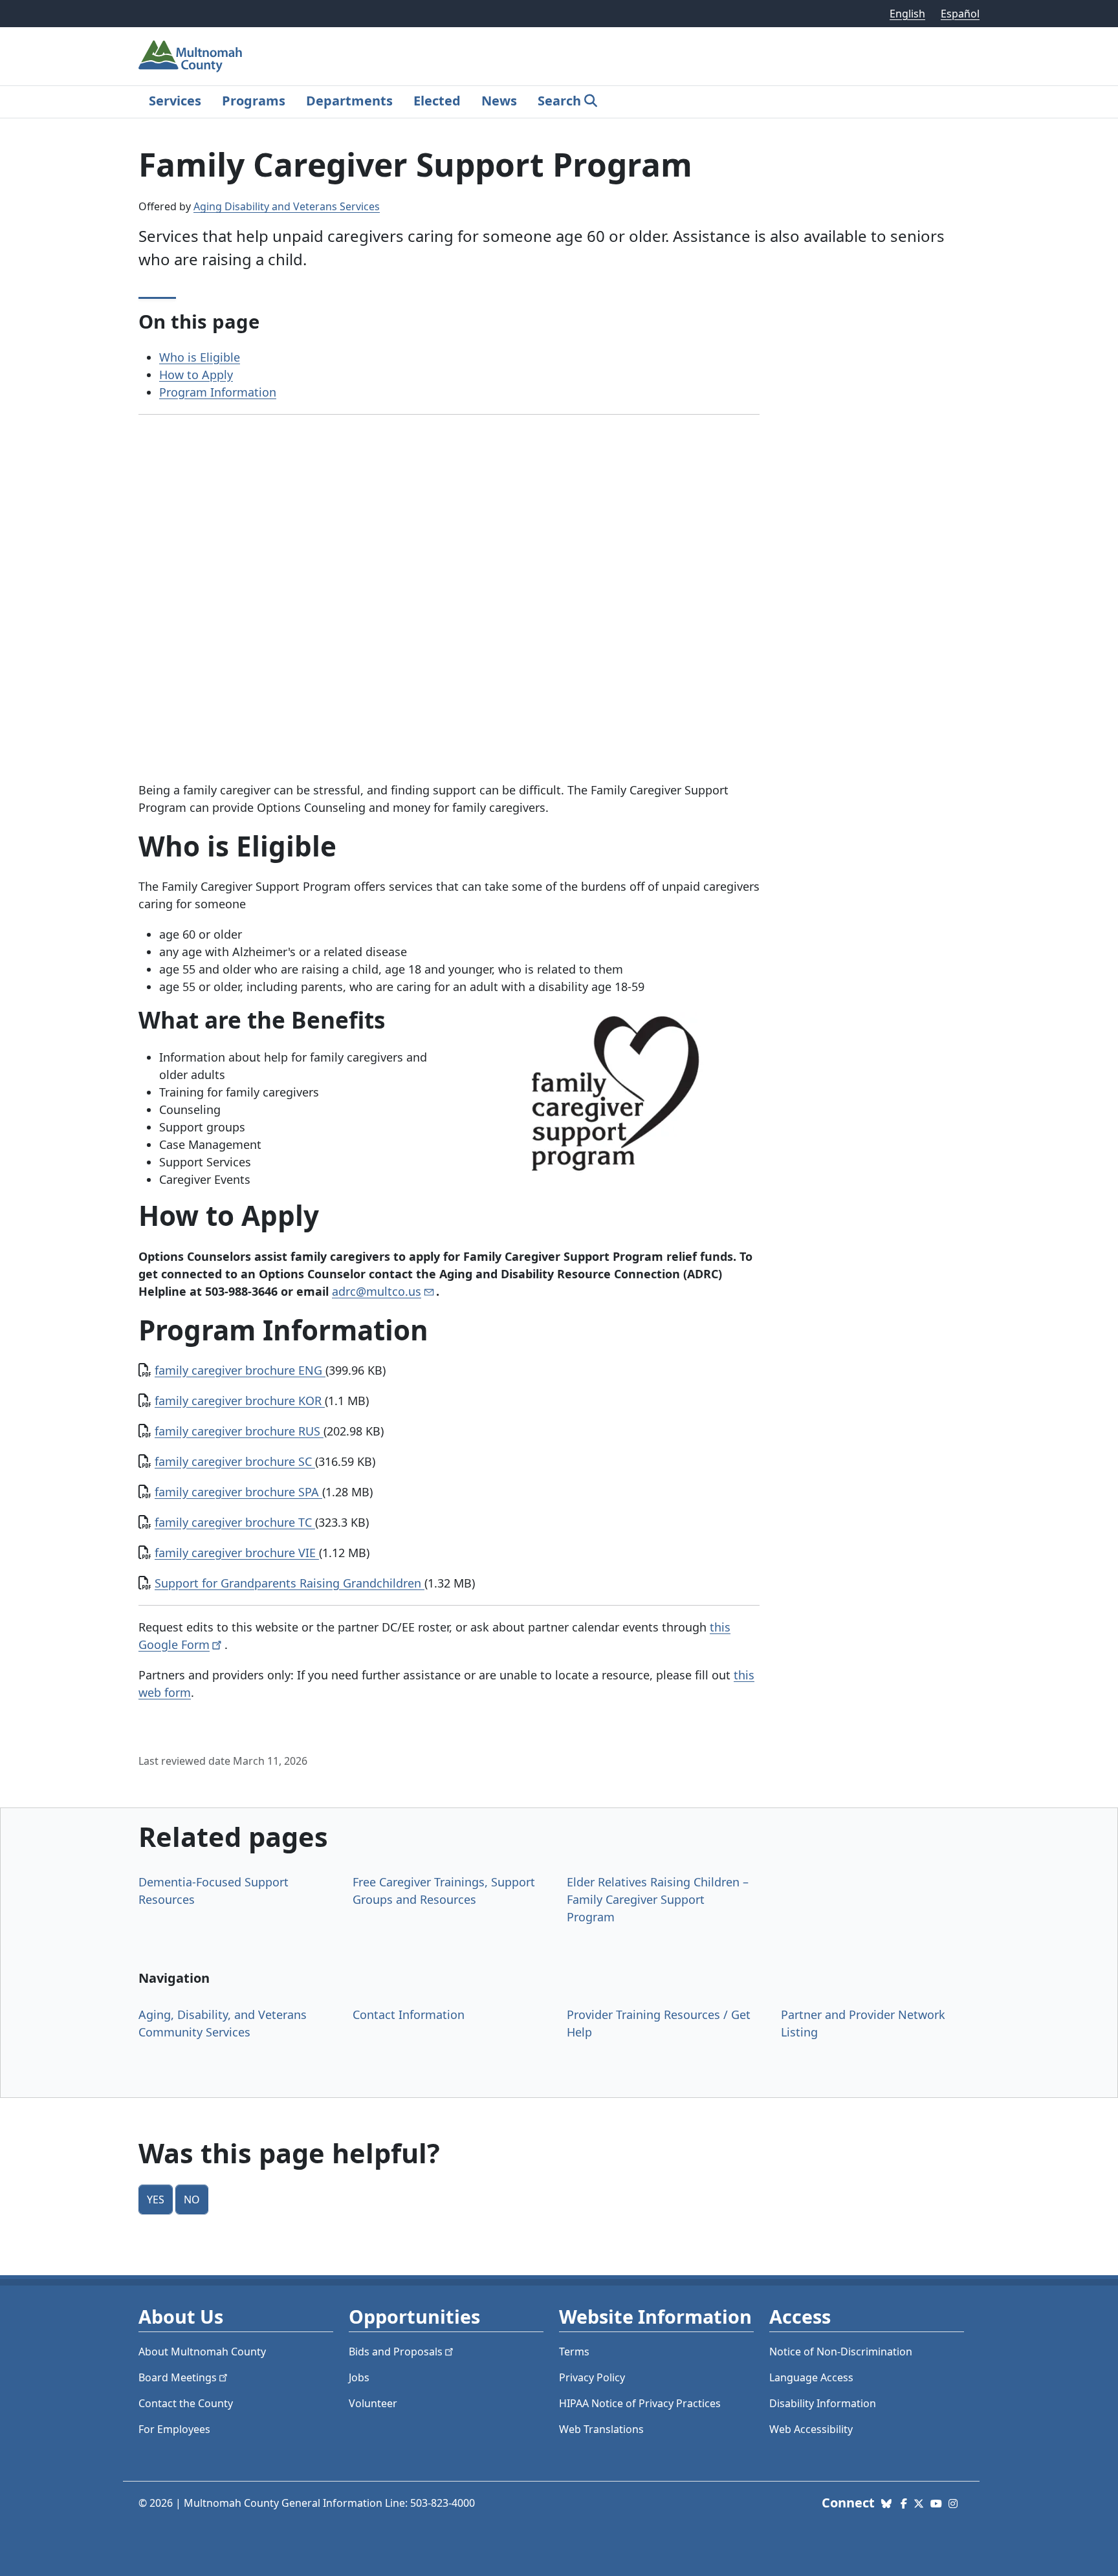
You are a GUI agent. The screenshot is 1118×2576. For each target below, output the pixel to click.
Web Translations (601, 2429)
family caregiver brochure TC (235, 1522)
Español (960, 14)
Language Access (811, 2377)
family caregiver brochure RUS (239, 1431)
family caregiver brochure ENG (240, 1370)
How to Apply (196, 375)
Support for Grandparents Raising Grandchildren (290, 1583)
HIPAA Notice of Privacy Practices (640, 2403)
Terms (574, 2352)
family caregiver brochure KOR (240, 1401)
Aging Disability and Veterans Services (287, 206)
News (499, 101)
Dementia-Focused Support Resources (214, 1891)
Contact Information (409, 2014)
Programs (254, 101)
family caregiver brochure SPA (238, 1492)
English (907, 14)
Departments (349, 101)
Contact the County (186, 2403)
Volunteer (373, 2403)
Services (175, 101)
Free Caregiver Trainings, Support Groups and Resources (444, 1891)
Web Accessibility (811, 2429)
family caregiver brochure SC (235, 1461)
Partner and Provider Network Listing (863, 2023)
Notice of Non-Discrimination (841, 2352)
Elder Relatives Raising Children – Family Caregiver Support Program (658, 1899)
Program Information (218, 392)
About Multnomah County (202, 2352)
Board (178, 2377)
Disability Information (823, 2403)
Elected (437, 101)
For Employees (174, 2429)
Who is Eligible (200, 357)
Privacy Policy (592, 2377)
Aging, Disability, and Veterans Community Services (223, 2023)
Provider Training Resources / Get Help (659, 2023)
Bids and (396, 2352)
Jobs (359, 2377)
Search (559, 101)
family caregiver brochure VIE (237, 1553)
